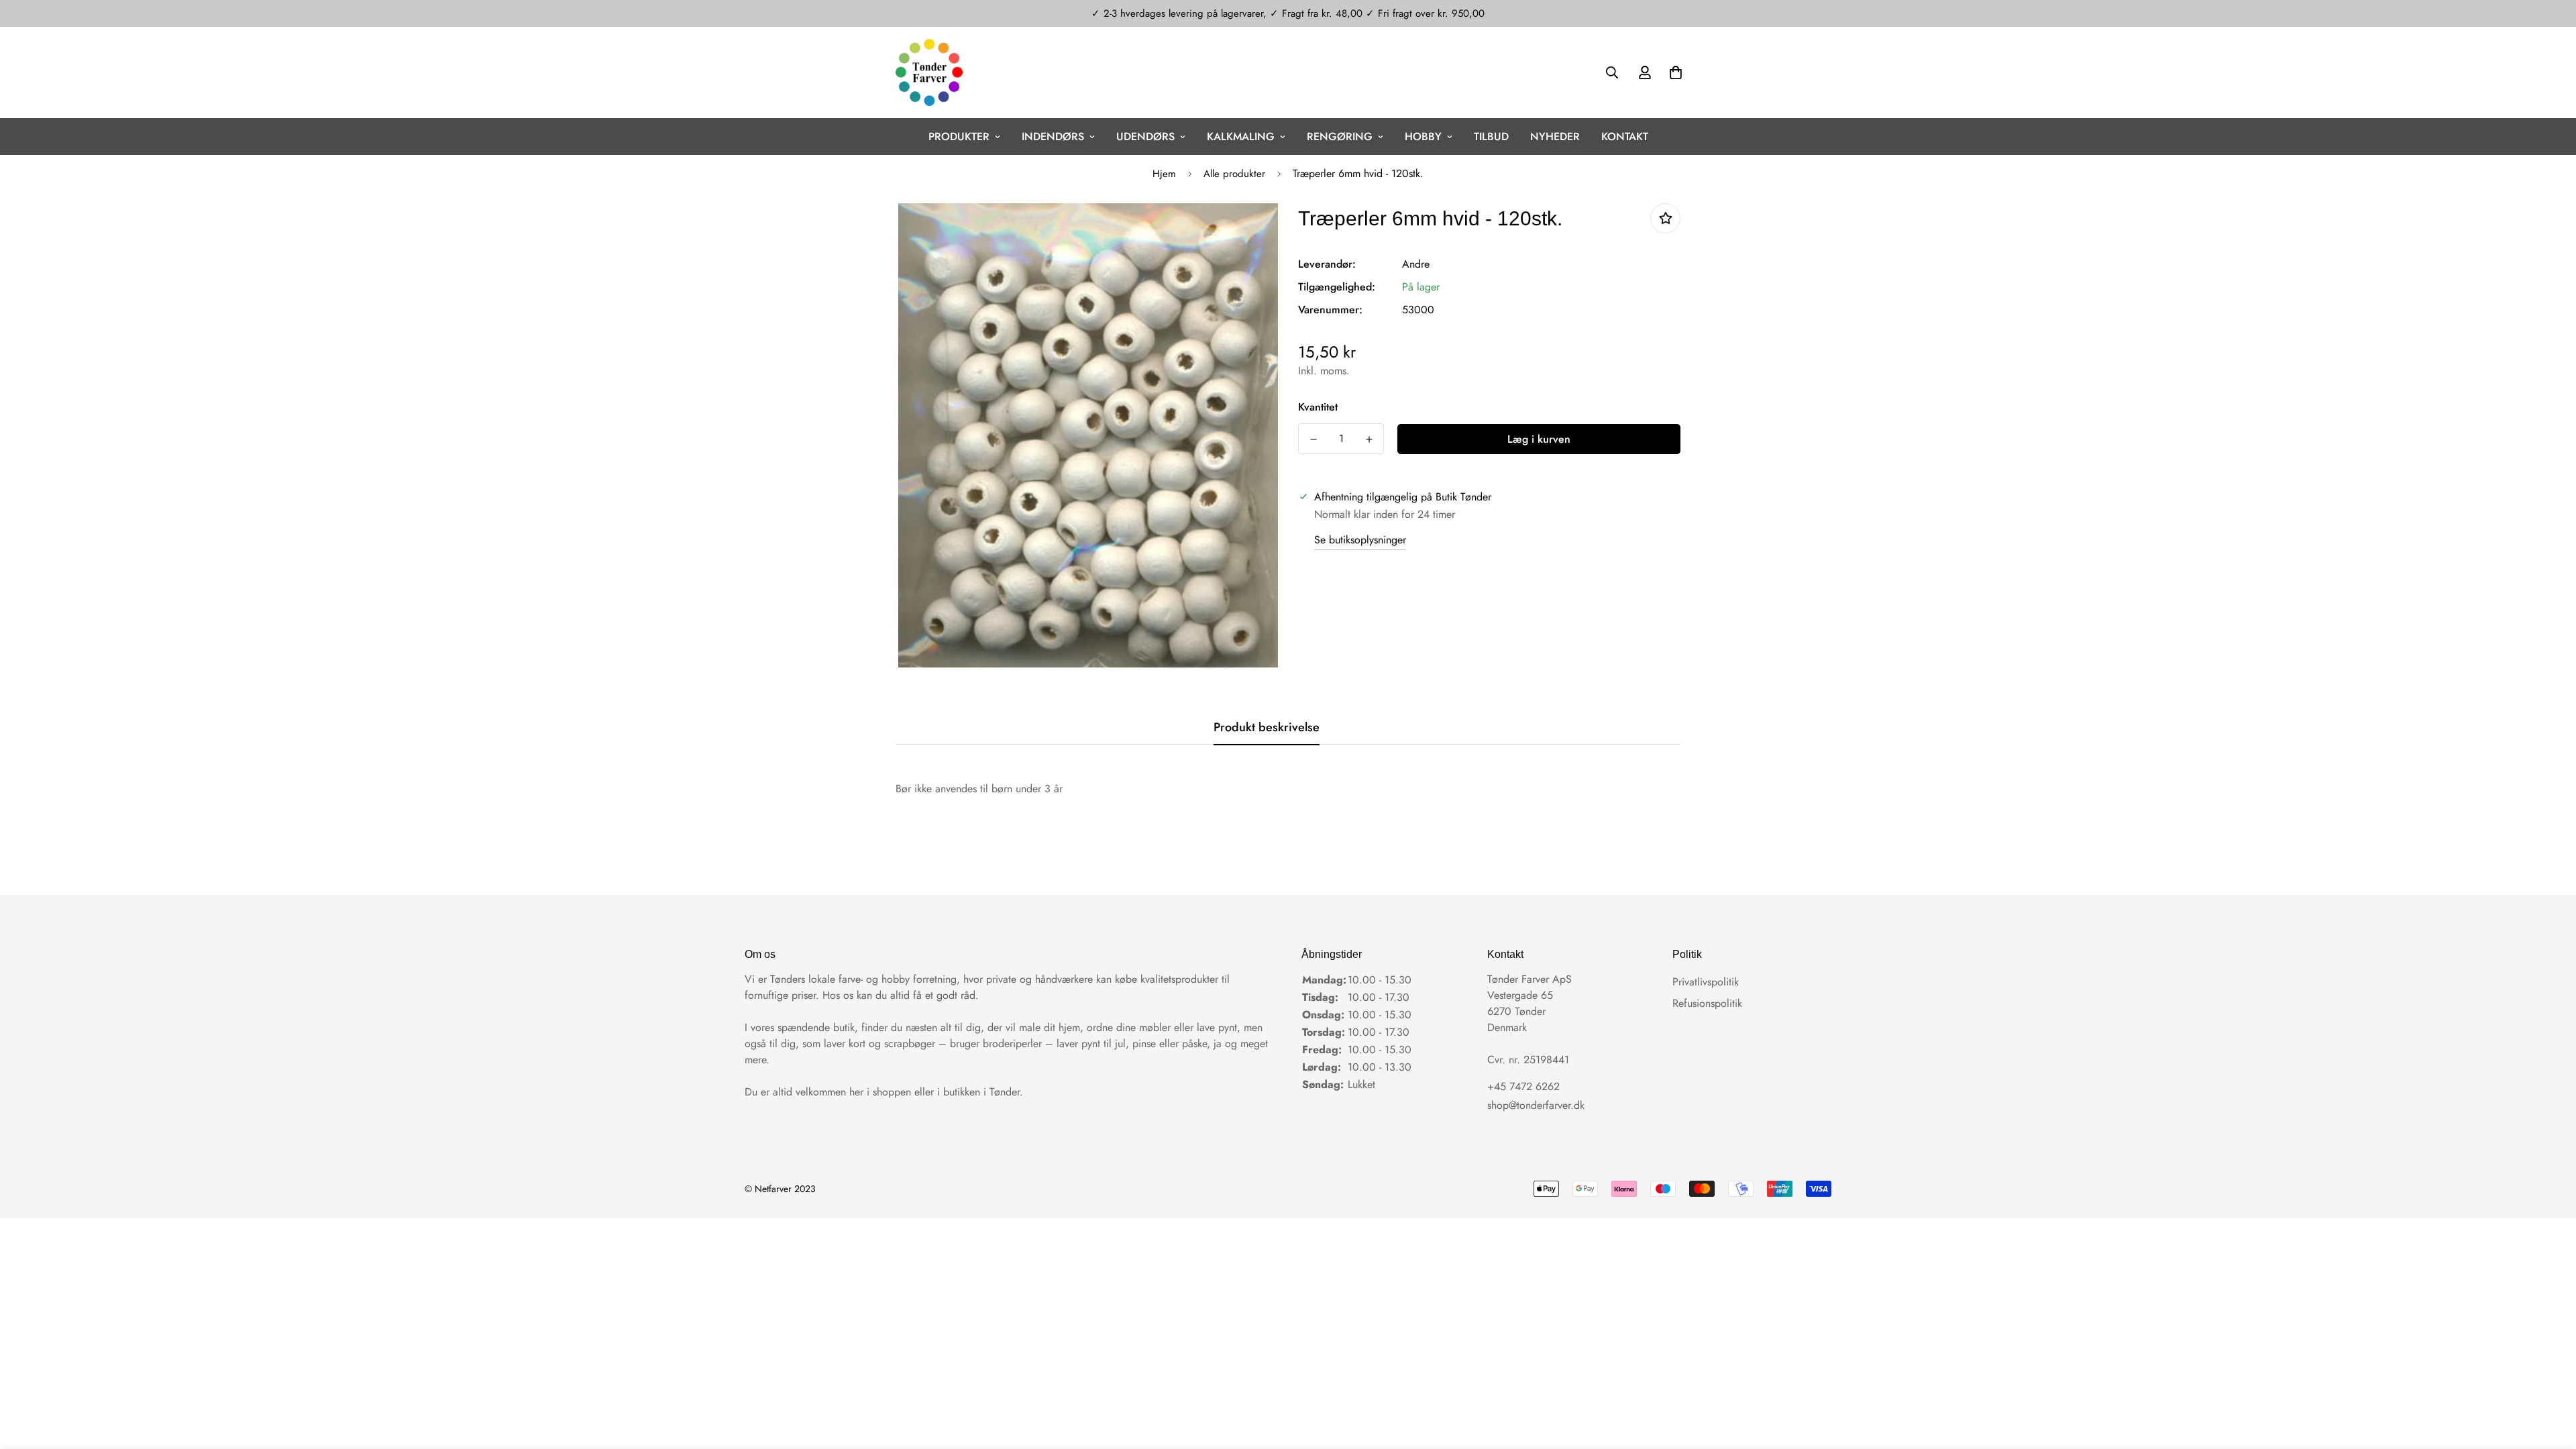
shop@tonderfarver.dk (1536, 1105)
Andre (1416, 264)
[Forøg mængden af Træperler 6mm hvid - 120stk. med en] (1369, 439)
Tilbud (1491, 137)
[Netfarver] (929, 72)
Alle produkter (1234, 174)
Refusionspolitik (1707, 1003)
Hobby (1423, 137)
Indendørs (1053, 137)
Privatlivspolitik (1706, 982)
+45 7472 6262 (1523, 1086)
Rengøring (1340, 137)
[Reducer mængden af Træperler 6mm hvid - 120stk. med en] (1313, 439)
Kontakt (1625, 137)
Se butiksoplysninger (1360, 540)
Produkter (959, 137)
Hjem (1164, 174)
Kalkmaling (1241, 137)
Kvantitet (1318, 407)
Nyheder (1555, 137)
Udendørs (1145, 137)
